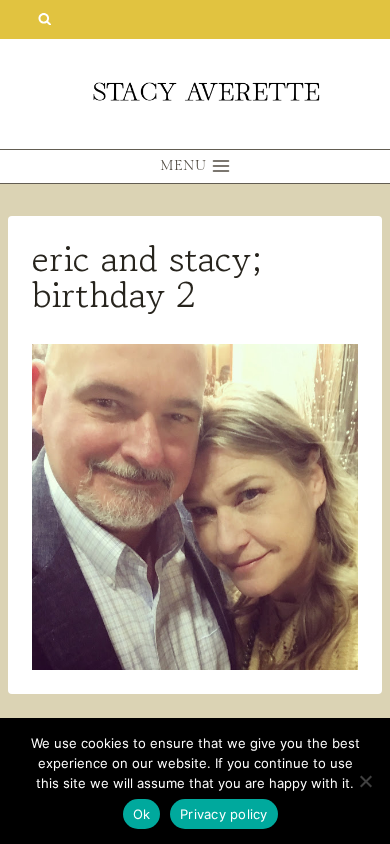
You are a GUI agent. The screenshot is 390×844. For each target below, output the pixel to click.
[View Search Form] (44, 19)
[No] (365, 781)
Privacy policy (224, 814)
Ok (142, 814)
